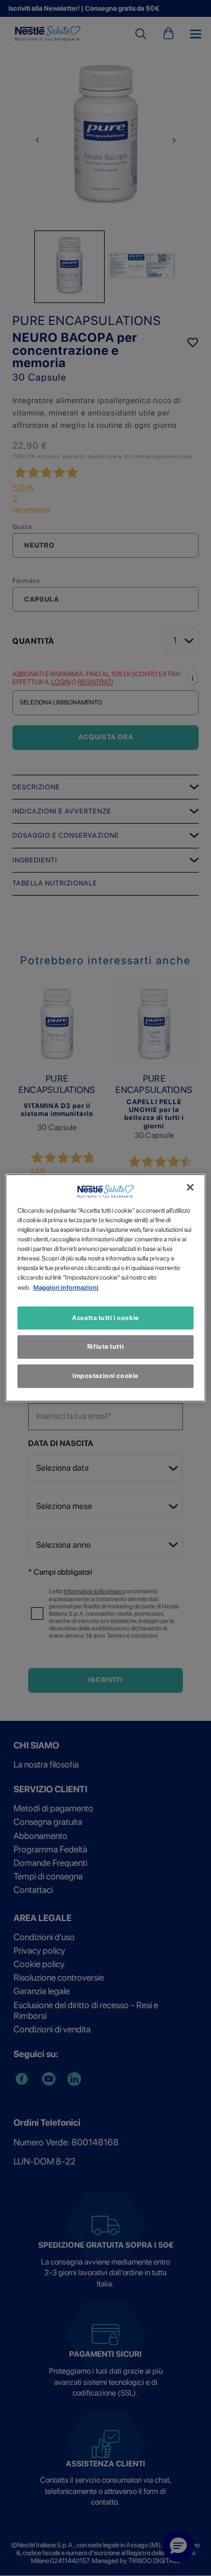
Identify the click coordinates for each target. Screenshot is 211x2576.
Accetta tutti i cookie (105, 1317)
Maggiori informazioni (66, 1287)
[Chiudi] (190, 1187)
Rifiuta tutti (105, 1346)
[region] (105, 1288)
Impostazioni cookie (105, 1376)
